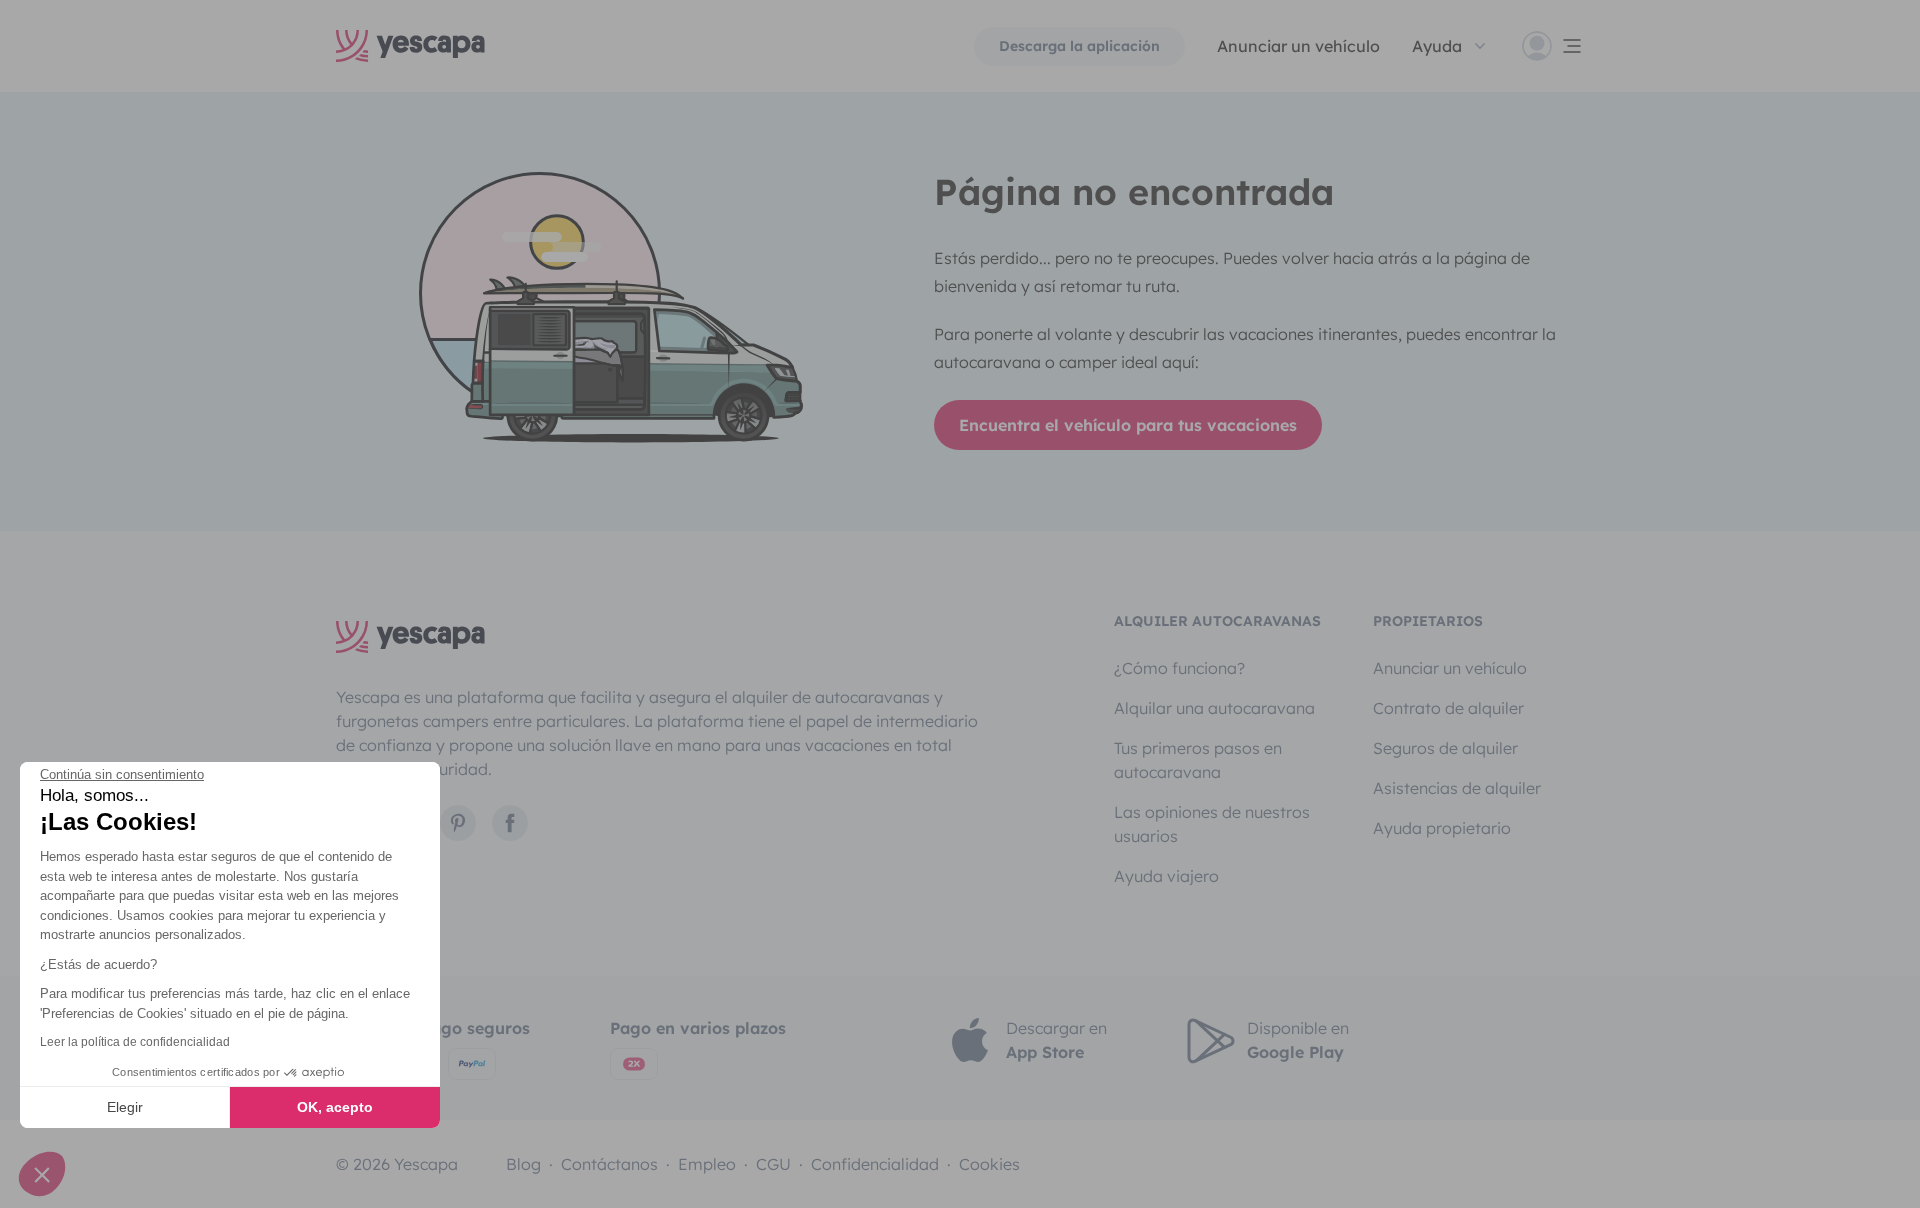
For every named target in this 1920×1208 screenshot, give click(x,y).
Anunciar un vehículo (1298, 46)
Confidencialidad (875, 1164)
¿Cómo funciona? (1179, 668)
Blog (523, 1164)
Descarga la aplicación (1079, 46)
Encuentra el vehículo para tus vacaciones (1128, 425)
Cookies (989, 1164)
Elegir (125, 1107)
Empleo (707, 1164)
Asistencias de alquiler (1457, 788)
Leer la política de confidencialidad (135, 1042)
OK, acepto (335, 1107)
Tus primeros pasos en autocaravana (1198, 760)
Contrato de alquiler (1448, 708)
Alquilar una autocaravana (1214, 708)
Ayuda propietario (1442, 828)
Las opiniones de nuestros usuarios (1212, 824)
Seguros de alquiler (1445, 748)
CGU (773, 1164)
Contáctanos (609, 1164)
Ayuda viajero (1166, 876)
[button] (42, 1174)
